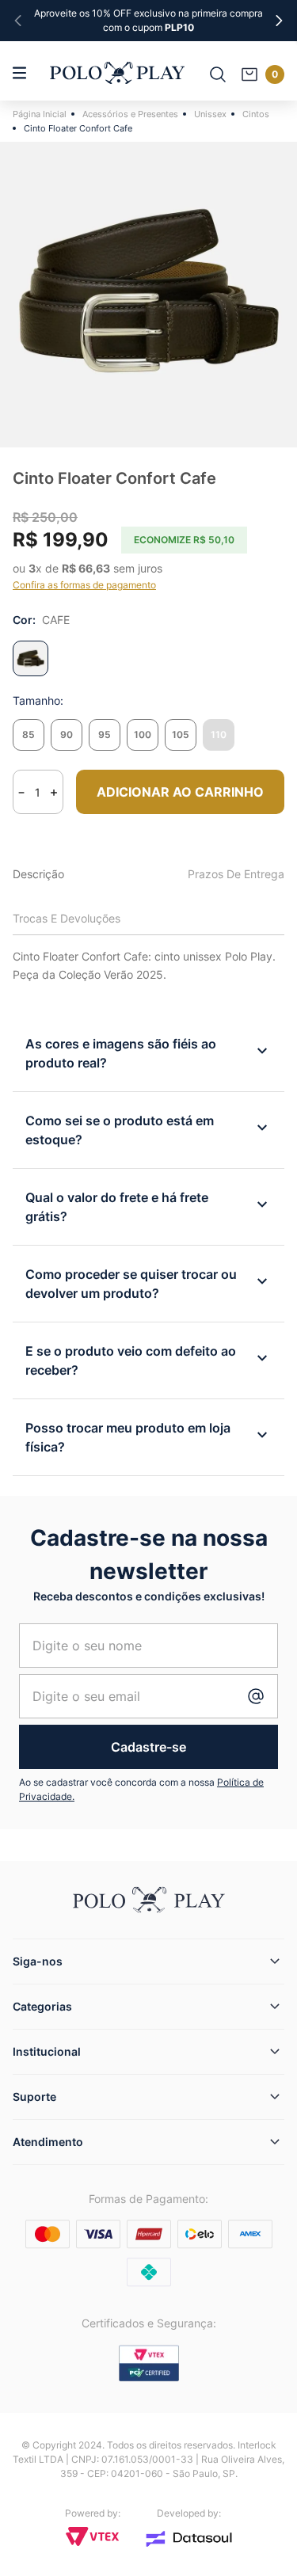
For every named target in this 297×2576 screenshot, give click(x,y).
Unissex (210, 114)
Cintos (256, 114)
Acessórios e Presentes (130, 114)
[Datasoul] (189, 2539)
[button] (29, 735)
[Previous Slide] (18, 21)
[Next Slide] (279, 21)
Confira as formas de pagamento (84, 585)
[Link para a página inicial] (42, 114)
